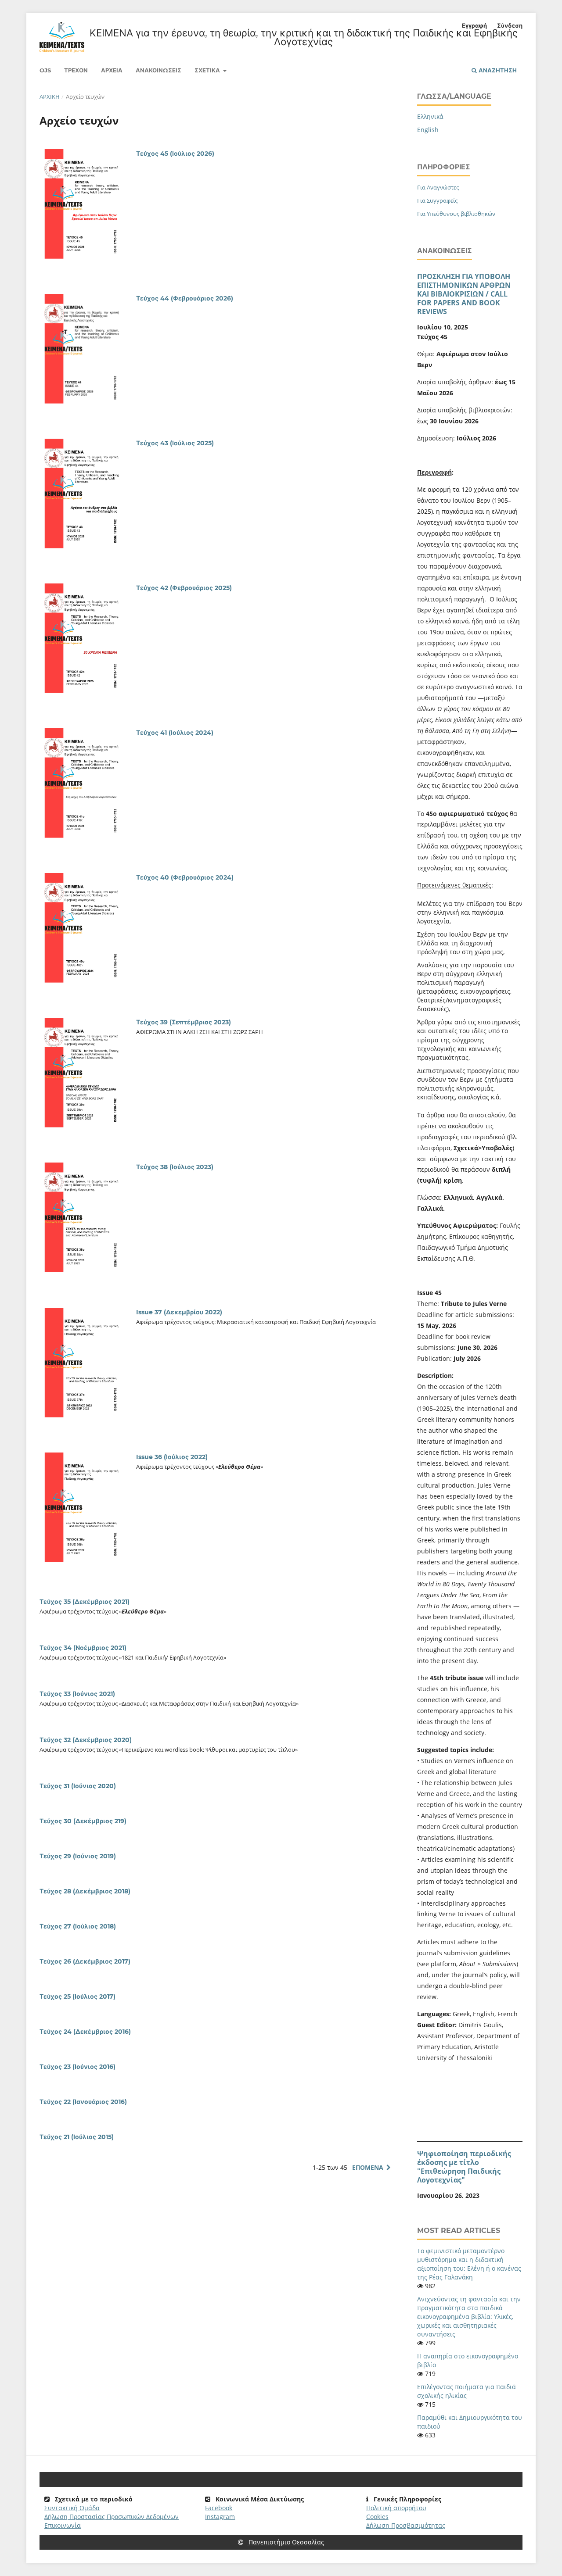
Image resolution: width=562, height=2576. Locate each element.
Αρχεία (112, 70)
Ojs (45, 70)
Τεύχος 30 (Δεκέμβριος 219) (83, 1821)
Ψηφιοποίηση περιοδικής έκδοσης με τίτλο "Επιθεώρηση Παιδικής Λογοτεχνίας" (464, 2167)
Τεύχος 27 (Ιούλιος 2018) (78, 1926)
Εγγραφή (474, 25)
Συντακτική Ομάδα (72, 2508)
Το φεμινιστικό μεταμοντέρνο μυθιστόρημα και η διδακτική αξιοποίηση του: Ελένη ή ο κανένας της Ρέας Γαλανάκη (469, 2264)
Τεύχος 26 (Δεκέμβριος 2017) (85, 1961)
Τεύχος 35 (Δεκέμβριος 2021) (85, 1602)
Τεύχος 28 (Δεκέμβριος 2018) (85, 1891)
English (428, 130)
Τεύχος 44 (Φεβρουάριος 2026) (185, 298)
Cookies (377, 2517)
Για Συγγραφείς (437, 200)
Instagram (220, 2517)
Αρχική (50, 97)
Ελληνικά (430, 116)
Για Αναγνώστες (438, 187)
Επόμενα (368, 2167)
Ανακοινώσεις (159, 70)
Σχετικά (208, 70)
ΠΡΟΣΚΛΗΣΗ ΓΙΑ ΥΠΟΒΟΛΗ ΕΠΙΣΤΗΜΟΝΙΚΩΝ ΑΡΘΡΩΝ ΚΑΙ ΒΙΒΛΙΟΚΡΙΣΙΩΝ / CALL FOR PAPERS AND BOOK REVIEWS (464, 294)
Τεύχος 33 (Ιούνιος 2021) (77, 1694)
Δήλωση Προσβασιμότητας (406, 2525)
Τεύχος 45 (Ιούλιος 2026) (175, 154)
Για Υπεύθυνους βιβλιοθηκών (456, 214)
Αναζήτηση (497, 70)
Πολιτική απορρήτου (396, 2508)
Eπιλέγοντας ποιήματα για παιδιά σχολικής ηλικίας (467, 2391)
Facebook (219, 2508)
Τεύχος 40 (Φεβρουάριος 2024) (185, 877)
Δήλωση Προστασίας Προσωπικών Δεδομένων (112, 2517)
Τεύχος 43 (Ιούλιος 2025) (175, 443)
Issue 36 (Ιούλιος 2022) (172, 1457)
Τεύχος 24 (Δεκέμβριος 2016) (85, 2032)
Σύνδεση (510, 25)
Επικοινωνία (63, 2525)
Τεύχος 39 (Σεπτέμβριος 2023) (184, 1022)
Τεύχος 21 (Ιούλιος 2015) (77, 2137)
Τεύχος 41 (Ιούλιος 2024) (175, 733)
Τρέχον (76, 70)
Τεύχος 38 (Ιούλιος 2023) (175, 1167)
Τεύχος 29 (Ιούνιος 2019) (78, 1856)
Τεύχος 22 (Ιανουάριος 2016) (83, 2102)
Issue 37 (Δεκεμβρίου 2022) (179, 1312)
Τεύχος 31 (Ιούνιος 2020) (78, 1786)
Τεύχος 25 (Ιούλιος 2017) (77, 1996)
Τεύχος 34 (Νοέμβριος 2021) (83, 1648)
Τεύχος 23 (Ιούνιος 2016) (77, 2067)
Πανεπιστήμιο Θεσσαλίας (285, 2542)
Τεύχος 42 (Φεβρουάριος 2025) (184, 588)
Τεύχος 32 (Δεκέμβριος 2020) (86, 1740)
